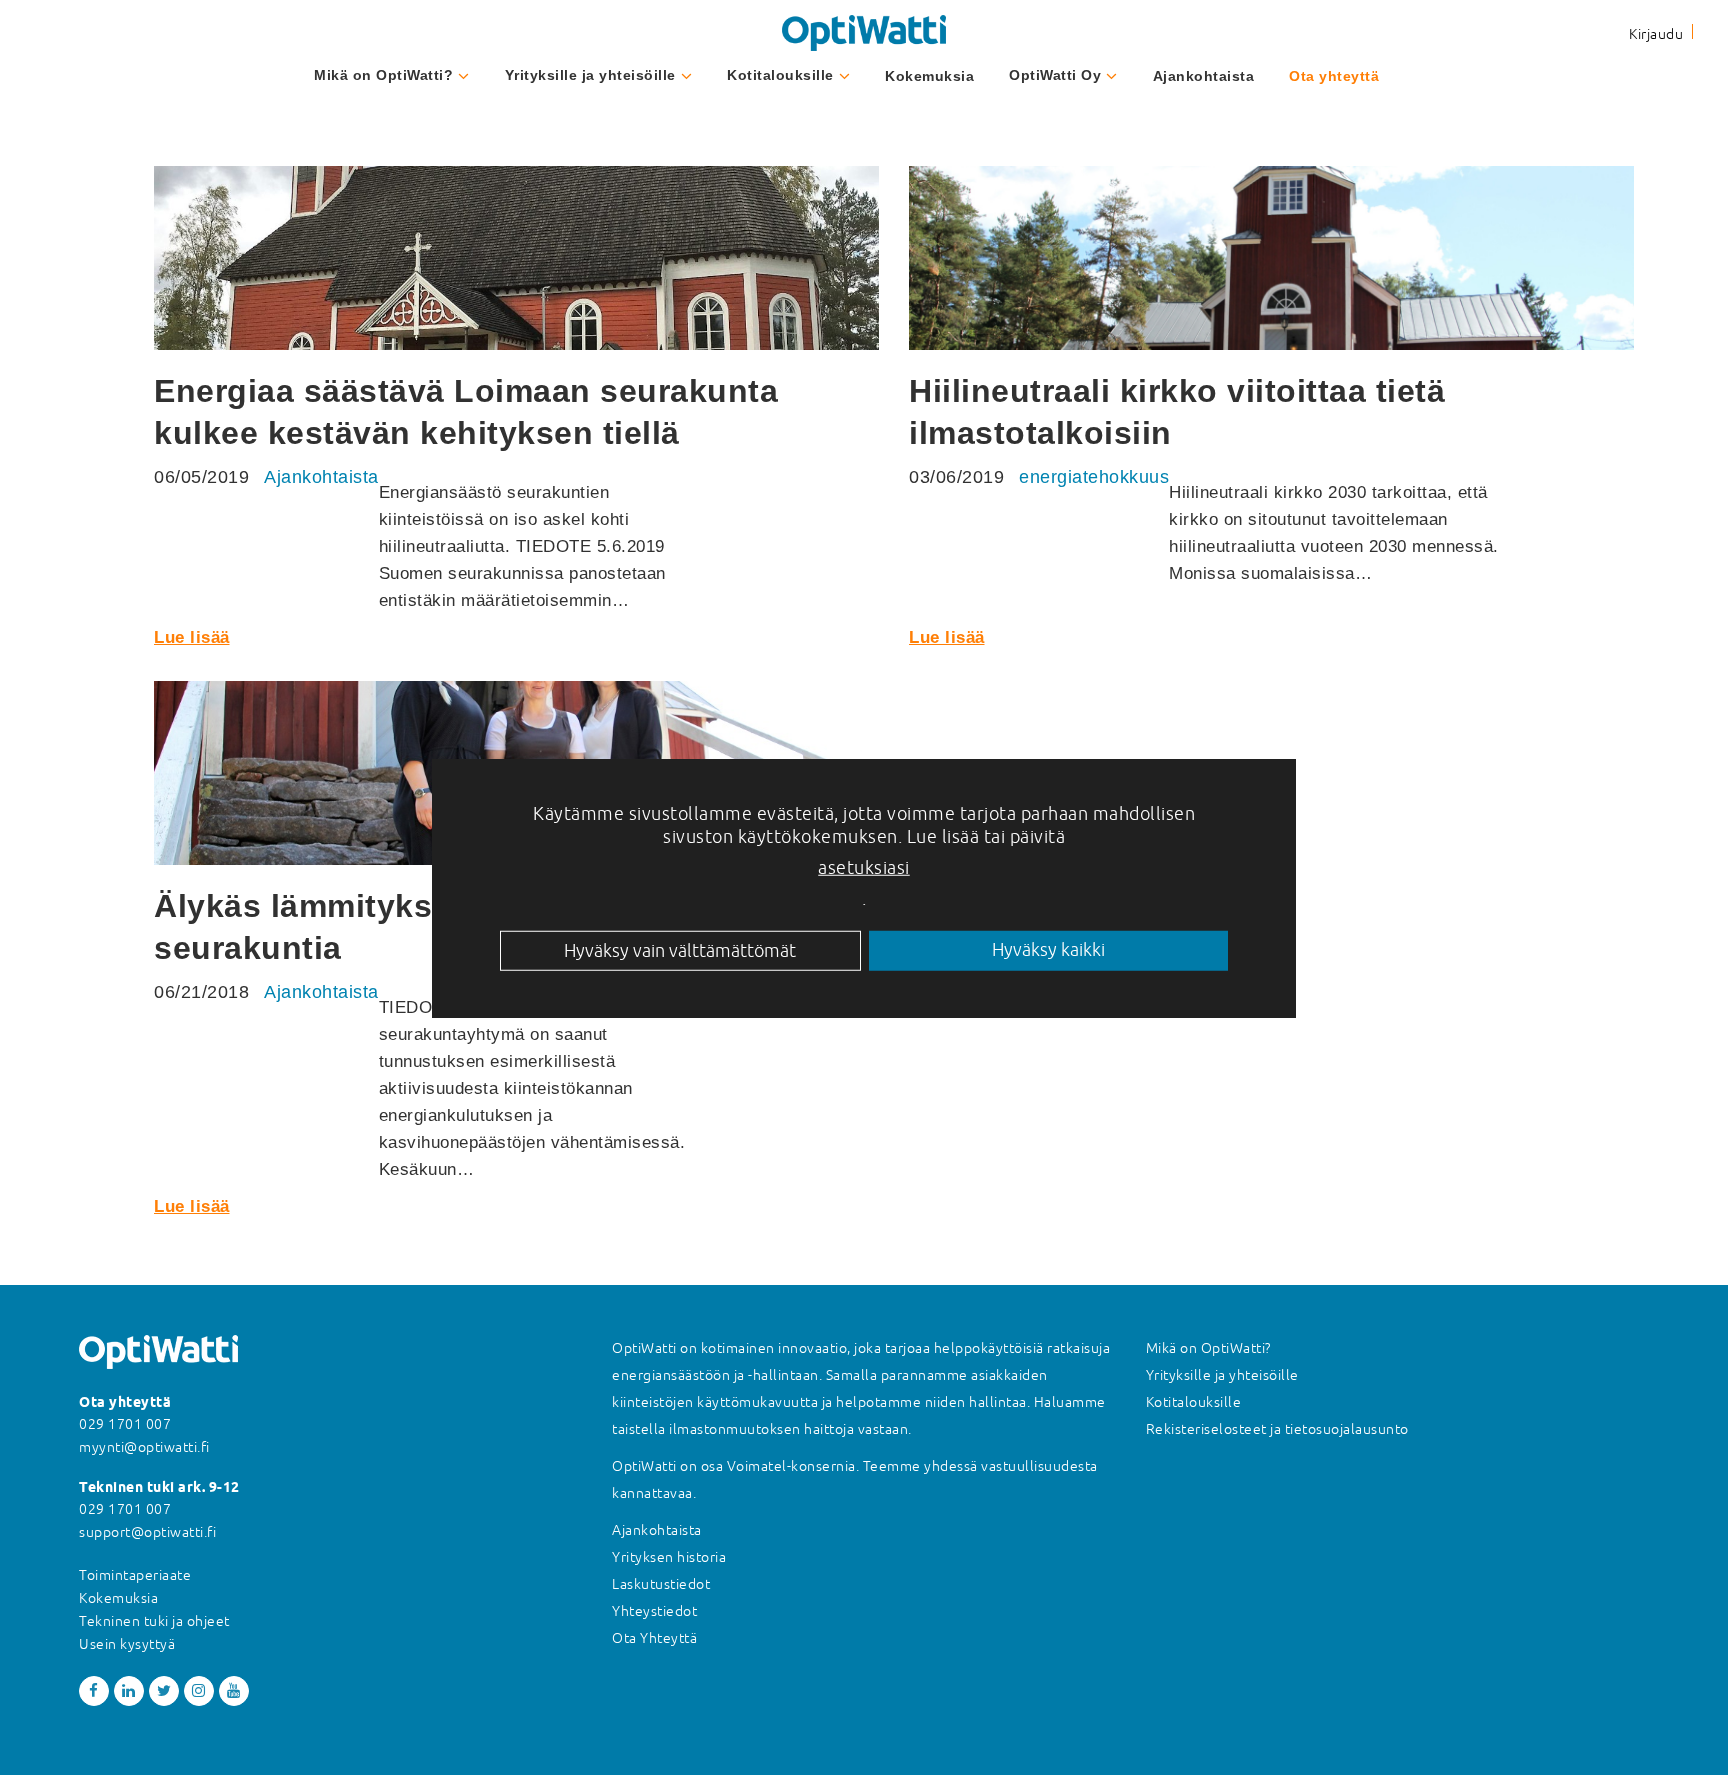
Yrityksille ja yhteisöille (590, 75)
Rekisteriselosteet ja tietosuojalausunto (1277, 1429)
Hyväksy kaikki (1048, 949)
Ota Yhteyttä (654, 1638)
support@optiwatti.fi (147, 1532)
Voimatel (757, 1466)
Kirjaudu (1656, 34)
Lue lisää (192, 637)
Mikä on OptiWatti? (383, 75)
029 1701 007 (125, 1424)
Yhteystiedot (654, 1611)
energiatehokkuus (1094, 477)
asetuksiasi (864, 866)
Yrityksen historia (669, 1557)
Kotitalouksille (780, 75)
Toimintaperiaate (135, 1575)
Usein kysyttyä (127, 1644)
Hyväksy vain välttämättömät (680, 949)
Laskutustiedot (661, 1584)
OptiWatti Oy (1055, 75)
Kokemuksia (929, 76)
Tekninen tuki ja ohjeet (154, 1621)
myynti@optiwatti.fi (144, 1447)
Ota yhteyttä (1334, 76)
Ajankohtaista (1204, 76)
